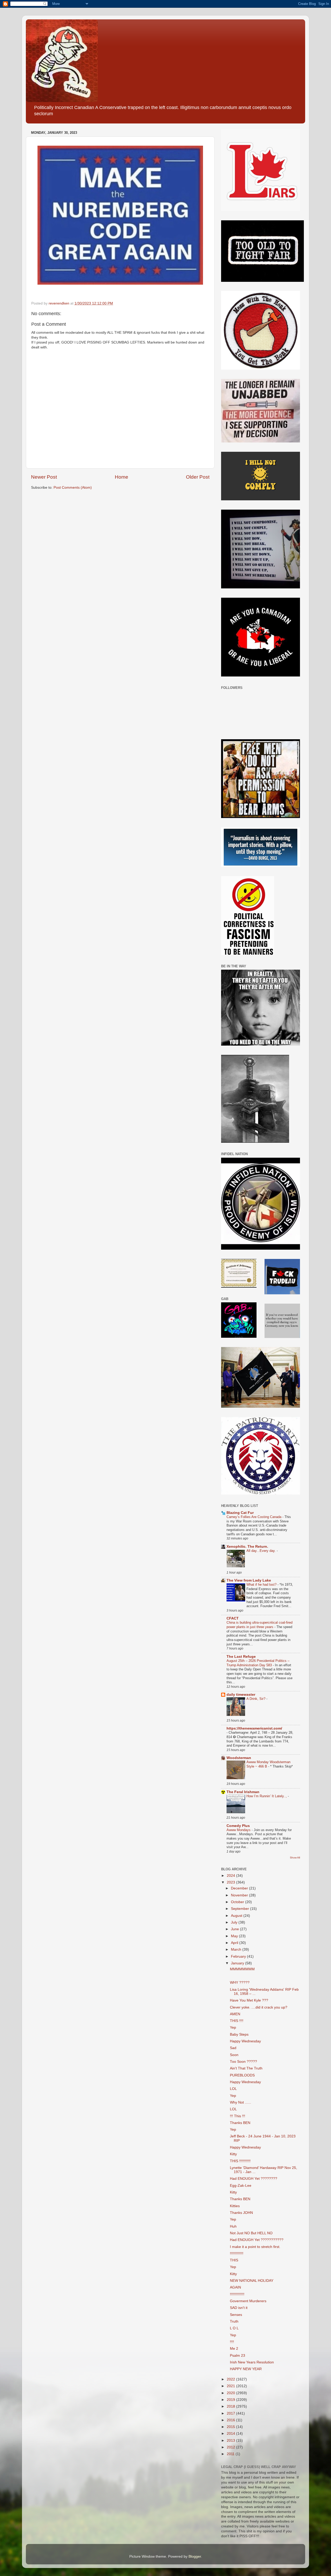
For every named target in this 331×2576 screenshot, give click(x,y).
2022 (231, 2379)
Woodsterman (239, 1758)
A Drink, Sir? (256, 1699)
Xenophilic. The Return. (247, 1547)
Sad (233, 2048)
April (235, 1943)
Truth (234, 2321)
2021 (231, 2386)
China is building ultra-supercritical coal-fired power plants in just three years (259, 1625)
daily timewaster (241, 1695)
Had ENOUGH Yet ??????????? (257, 2240)
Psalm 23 (238, 2356)
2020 (231, 2393)
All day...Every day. (262, 1551)
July (235, 1922)
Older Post (198, 477)
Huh (233, 2226)
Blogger (195, 2556)
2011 (231, 2454)
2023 (231, 1882)
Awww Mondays (239, 1830)
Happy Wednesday (245, 2041)
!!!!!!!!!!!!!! (237, 2294)
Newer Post (44, 477)
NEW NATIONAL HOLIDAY (252, 2281)
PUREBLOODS (242, 2075)
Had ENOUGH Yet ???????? (254, 2179)
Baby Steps (239, 2034)
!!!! (232, 2342)
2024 (231, 1876)
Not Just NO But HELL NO (251, 2233)
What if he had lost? (262, 1585)
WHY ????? (240, 1983)
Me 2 (234, 2349)
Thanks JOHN (241, 2213)
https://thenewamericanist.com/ (254, 1728)
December (240, 1888)
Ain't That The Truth (246, 2068)
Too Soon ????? (243, 2062)
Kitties (235, 2206)
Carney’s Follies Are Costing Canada (254, 1517)
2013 (231, 2441)
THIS (234, 2260)
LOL (233, 2089)
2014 (231, 2434)
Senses (236, 2315)
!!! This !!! (238, 2116)
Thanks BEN (240, 2123)
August (237, 1916)
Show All (295, 1858)
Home (122, 477)
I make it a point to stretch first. (255, 2247)
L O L (234, 2328)
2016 (231, 2420)
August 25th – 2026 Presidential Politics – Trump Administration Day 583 (258, 1663)
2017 (231, 2413)
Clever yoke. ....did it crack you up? (259, 2007)
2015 (231, 2427)
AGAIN (235, 2287)
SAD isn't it (239, 2308)
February (239, 1956)
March (237, 1949)
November (240, 1895)
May (235, 1936)
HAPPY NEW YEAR (246, 2369)
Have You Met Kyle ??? (249, 2000)
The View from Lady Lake (249, 1580)
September (240, 1909)
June (235, 1929)
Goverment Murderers (248, 2301)
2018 (231, 2406)
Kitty (233, 2154)
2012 (231, 2447)
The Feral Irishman (243, 1792)
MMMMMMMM (242, 1969)
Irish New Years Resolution (252, 2362)
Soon (234, 2055)
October (238, 1902)
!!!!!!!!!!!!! (237, 2254)
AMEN (235, 2014)
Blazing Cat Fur (240, 1513)
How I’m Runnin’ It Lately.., (267, 1796)
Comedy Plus (238, 1826)
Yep (233, 2028)
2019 (231, 2400)
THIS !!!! (237, 2021)
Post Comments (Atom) (73, 488)
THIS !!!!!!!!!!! (240, 2161)
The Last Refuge (241, 1657)
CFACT (233, 1618)
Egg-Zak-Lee (241, 2186)
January (238, 1963)
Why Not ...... (240, 2102)
